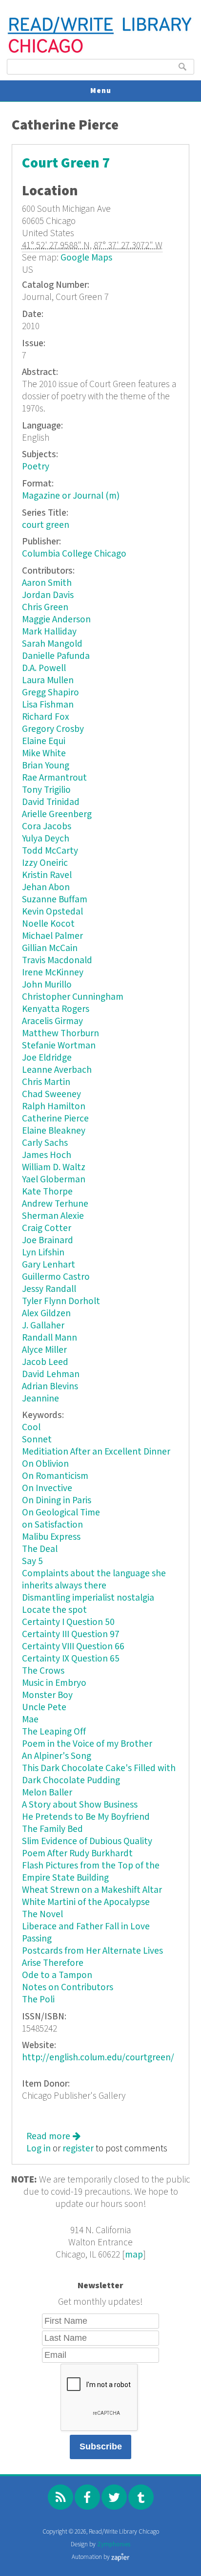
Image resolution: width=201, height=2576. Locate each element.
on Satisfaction (52, 1525)
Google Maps (86, 258)
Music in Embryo (54, 1683)
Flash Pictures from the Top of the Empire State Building (91, 1872)
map (134, 2255)
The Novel (42, 1914)
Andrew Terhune (55, 1204)
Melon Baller (47, 1793)
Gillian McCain (50, 948)
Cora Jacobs (47, 827)
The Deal (40, 1549)
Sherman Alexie (53, 1216)
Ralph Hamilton (54, 1107)
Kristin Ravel (47, 875)
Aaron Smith (47, 583)
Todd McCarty (50, 851)
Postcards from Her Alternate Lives (92, 1951)
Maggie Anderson (56, 620)
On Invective (47, 1488)
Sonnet (37, 1440)
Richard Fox (46, 717)
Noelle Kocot (48, 924)
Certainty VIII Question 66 (73, 1647)
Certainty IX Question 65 (71, 1659)
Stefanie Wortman (59, 1046)
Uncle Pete (44, 1708)
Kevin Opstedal (52, 912)
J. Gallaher (43, 1326)
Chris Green (45, 607)
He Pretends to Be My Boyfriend (86, 1817)
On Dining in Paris (57, 1501)
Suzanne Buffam (55, 900)
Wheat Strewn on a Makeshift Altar (92, 1890)
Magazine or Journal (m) (71, 496)
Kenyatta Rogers (56, 1009)
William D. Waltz (54, 1167)
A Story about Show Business (80, 1805)
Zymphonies (114, 2545)
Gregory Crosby (53, 729)
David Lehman (51, 1374)
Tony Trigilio (46, 790)
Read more (53, 2137)
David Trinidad (51, 802)
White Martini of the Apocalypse (86, 1902)
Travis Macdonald (57, 961)
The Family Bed (52, 1829)
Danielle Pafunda (56, 656)
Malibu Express (51, 1537)
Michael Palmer (52, 936)
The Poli (38, 2000)
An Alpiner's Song (57, 1756)
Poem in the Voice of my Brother (87, 1744)
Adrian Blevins (50, 1387)
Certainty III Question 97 (71, 1634)
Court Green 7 (66, 163)
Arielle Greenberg (57, 814)
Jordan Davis (48, 595)
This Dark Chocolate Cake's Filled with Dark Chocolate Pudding (99, 1774)
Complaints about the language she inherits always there (94, 1580)
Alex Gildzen (46, 1314)
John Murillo (47, 985)
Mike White (44, 754)
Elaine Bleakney (54, 1131)
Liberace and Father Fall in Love (86, 1927)
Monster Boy (47, 1695)
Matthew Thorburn (60, 1034)
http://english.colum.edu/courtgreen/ (98, 2058)
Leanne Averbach (57, 1070)
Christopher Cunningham (73, 997)
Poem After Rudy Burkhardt (77, 1854)
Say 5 (32, 1561)
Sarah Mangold (52, 644)
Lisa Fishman (48, 705)
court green (46, 525)
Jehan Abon (46, 887)
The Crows (43, 1671)
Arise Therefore (53, 1963)
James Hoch (47, 1155)
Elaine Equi (44, 741)
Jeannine (40, 1399)
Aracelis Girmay (52, 1021)
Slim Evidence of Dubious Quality (87, 1841)
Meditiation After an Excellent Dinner (96, 1452)
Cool (31, 1428)
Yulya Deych (46, 839)
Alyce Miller (44, 1350)
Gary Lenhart (49, 1265)
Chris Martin (46, 1082)
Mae (30, 1720)
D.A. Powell (44, 668)
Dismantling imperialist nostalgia (88, 1598)
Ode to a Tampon (57, 1975)
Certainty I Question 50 (68, 1622)
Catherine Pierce (55, 1119)
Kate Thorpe (47, 1192)
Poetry (36, 467)
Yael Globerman (54, 1180)
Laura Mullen (48, 681)
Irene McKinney (53, 973)
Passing (37, 1939)
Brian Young (46, 766)
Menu (101, 91)
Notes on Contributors (68, 1988)
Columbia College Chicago (74, 554)
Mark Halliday (49, 632)
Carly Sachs (45, 1143)
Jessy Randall (49, 1289)
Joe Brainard (48, 1241)
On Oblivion (45, 1464)
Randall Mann (50, 1338)
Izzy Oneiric (45, 863)
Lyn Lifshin (43, 1253)
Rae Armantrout (54, 778)
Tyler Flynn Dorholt (61, 1301)
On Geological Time (61, 1513)
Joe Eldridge (47, 1058)
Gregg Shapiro (50, 693)
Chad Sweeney (51, 1094)
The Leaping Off (54, 1732)
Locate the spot (54, 1610)
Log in (39, 2149)
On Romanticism (55, 1476)
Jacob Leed (45, 1362)
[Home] (100, 52)
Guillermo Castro (56, 1277)
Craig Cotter (47, 1228)
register (78, 2149)
